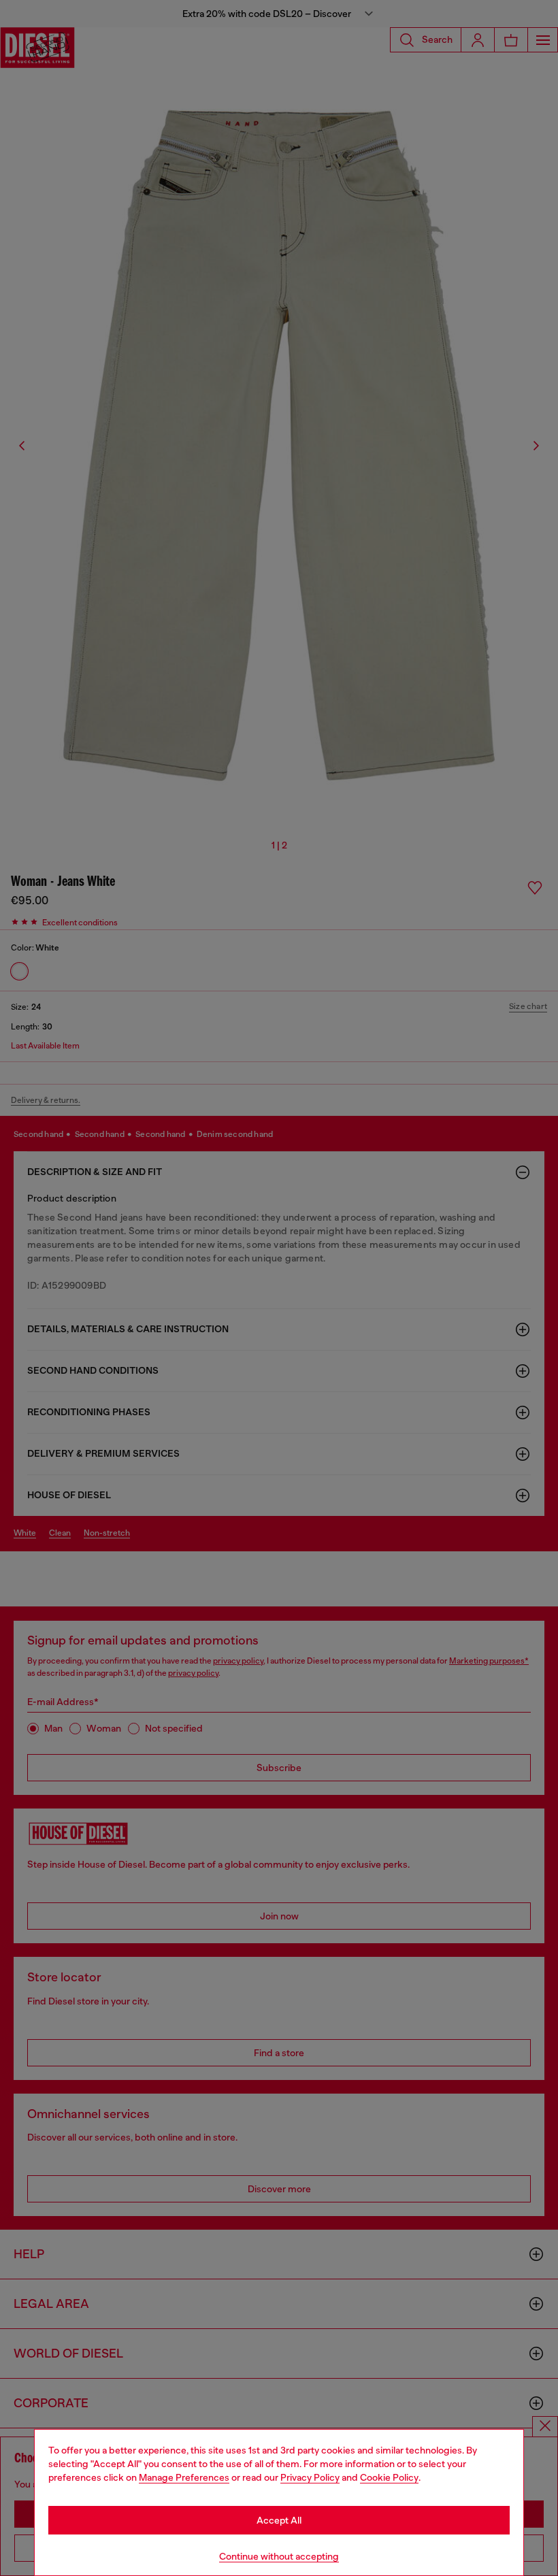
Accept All (279, 2520)
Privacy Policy (310, 2477)
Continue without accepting (279, 2556)
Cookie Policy (389, 2477)
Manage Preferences (184, 2477)
